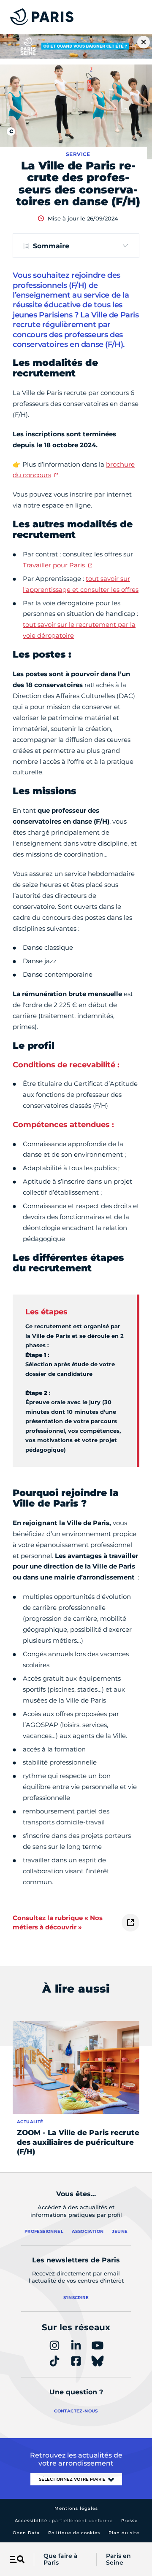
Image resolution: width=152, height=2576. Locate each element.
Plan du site (124, 2533)
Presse (129, 2521)
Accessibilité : (64, 2521)
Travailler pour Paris (54, 565)
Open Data (26, 2533)
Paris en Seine (118, 2560)
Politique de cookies (74, 2533)
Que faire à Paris (61, 2560)
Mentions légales (76, 2508)
